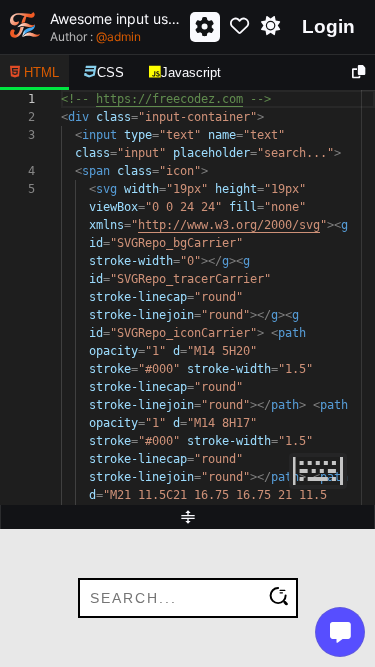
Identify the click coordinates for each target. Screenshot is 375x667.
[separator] (187, 517)
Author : (95, 36)
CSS (110, 72)
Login (328, 26)
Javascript (191, 72)
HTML (41, 72)
